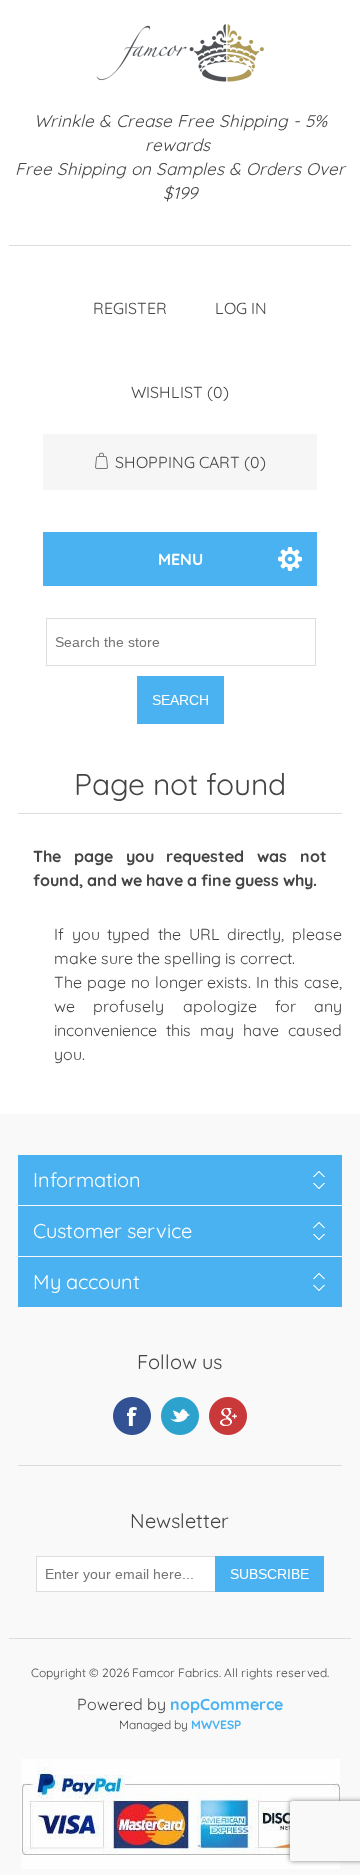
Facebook (132, 1416)
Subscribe (269, 1574)
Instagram (228, 1416)
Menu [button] (180, 559)
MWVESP (216, 1724)
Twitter (180, 1416)
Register (130, 308)
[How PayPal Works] (180, 1863)
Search (180, 700)
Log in (241, 308)
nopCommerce (226, 1704)
